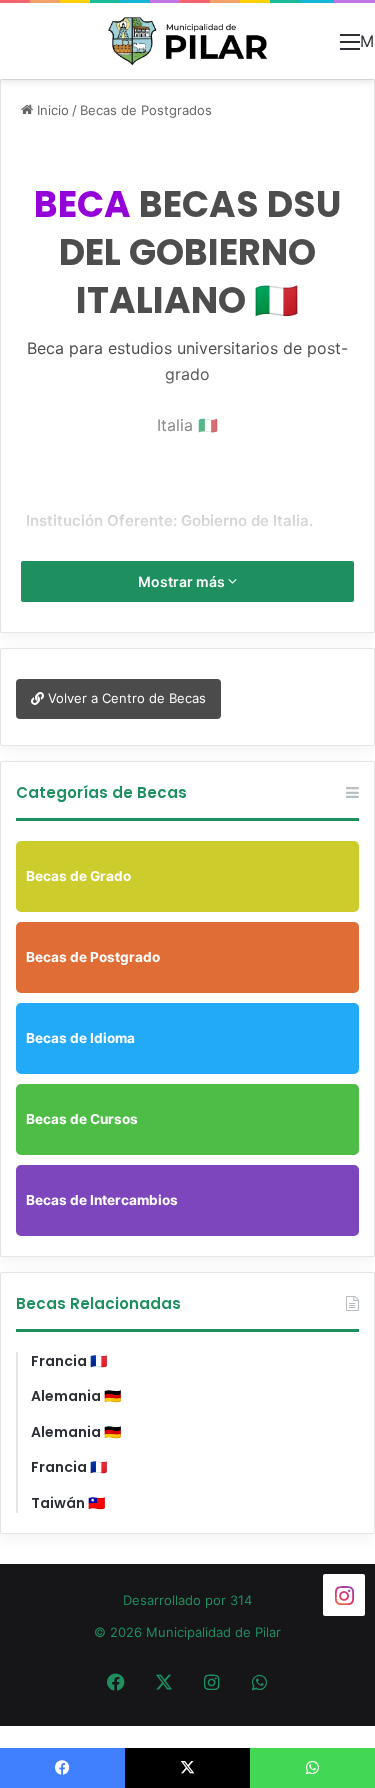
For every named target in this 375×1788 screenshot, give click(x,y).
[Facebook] (116, 1682)
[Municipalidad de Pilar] (188, 41)
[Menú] (350, 48)
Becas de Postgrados (146, 110)
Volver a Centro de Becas (125, 698)
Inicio (51, 110)
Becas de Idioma (80, 1038)
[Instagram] (212, 1682)
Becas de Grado (78, 876)
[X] (164, 1682)
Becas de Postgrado (93, 957)
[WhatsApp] (260, 1682)
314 (241, 1600)
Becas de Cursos (82, 1119)
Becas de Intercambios (102, 1200)
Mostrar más (183, 581)
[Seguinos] (344, 1594)
